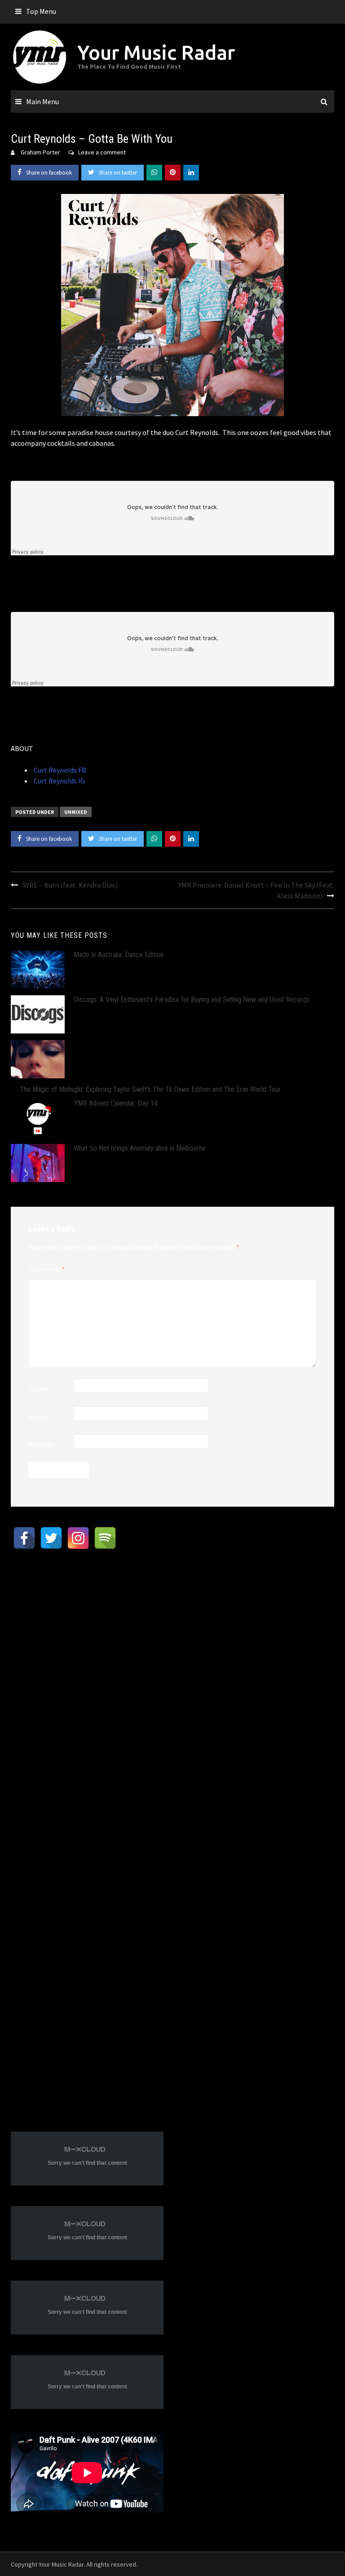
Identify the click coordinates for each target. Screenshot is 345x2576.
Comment (47, 1269)
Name (38, 1389)
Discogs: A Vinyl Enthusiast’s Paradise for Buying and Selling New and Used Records (192, 1000)
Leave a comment (102, 152)
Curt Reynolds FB (59, 770)
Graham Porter (40, 152)
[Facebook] (24, 1538)
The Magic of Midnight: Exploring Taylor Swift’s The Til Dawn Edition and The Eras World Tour (150, 1089)
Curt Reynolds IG (59, 781)
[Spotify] (105, 1538)
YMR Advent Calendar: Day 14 (116, 1103)
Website (41, 1444)
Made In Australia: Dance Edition (119, 955)
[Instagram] (78, 1538)
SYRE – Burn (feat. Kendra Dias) (70, 885)
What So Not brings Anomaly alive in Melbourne (140, 1148)
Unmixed (76, 812)
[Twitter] (51, 1538)
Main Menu (42, 101)
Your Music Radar (156, 52)
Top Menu (41, 11)
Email (38, 1416)
